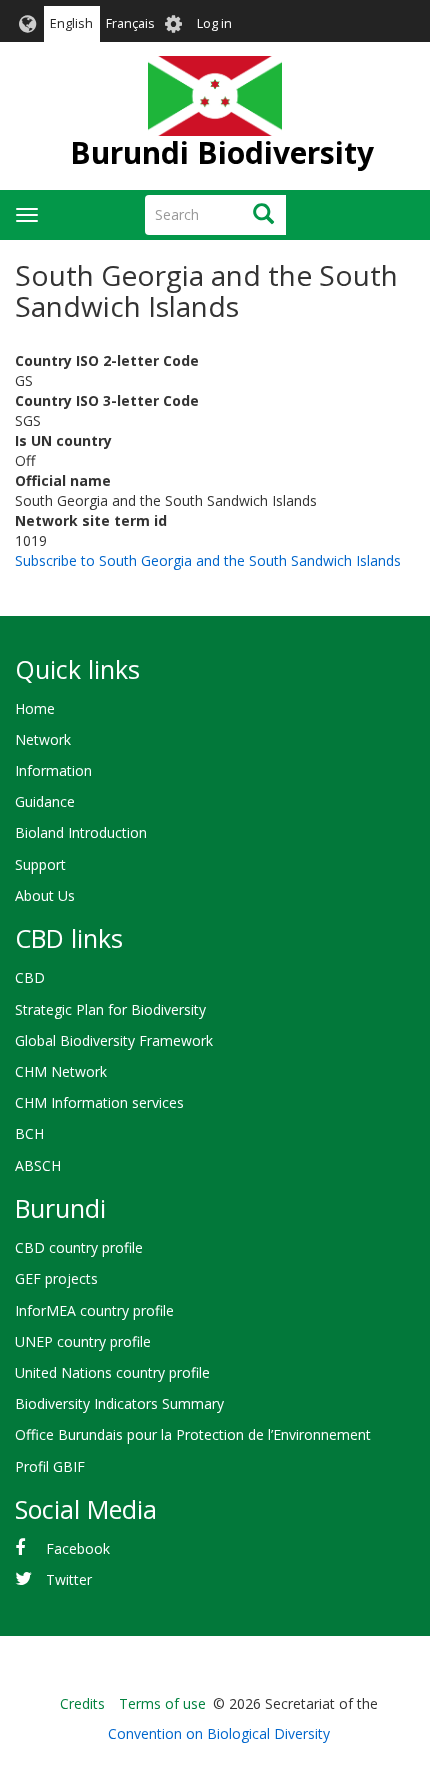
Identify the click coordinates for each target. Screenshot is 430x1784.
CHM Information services (99, 1102)
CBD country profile (79, 1247)
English (71, 23)
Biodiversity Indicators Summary (119, 1403)
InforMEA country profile (94, 1310)
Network (43, 739)
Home (35, 708)
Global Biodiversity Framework (114, 1040)
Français (130, 23)
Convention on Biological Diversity (219, 1733)
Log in (214, 23)
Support (40, 864)
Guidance (45, 801)
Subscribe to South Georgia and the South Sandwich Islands (208, 560)
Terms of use (162, 1703)
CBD (30, 977)
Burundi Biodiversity (222, 152)
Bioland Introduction (81, 832)
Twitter (69, 1579)
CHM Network (61, 1071)
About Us (45, 895)
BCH (29, 1133)
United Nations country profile (112, 1372)
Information (53, 770)
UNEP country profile (83, 1341)
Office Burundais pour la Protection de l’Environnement (193, 1434)
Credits (82, 1703)
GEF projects (56, 1278)
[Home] (214, 96)
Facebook (78, 1548)
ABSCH (38, 1165)
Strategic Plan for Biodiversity (110, 1009)
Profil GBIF (50, 1466)
